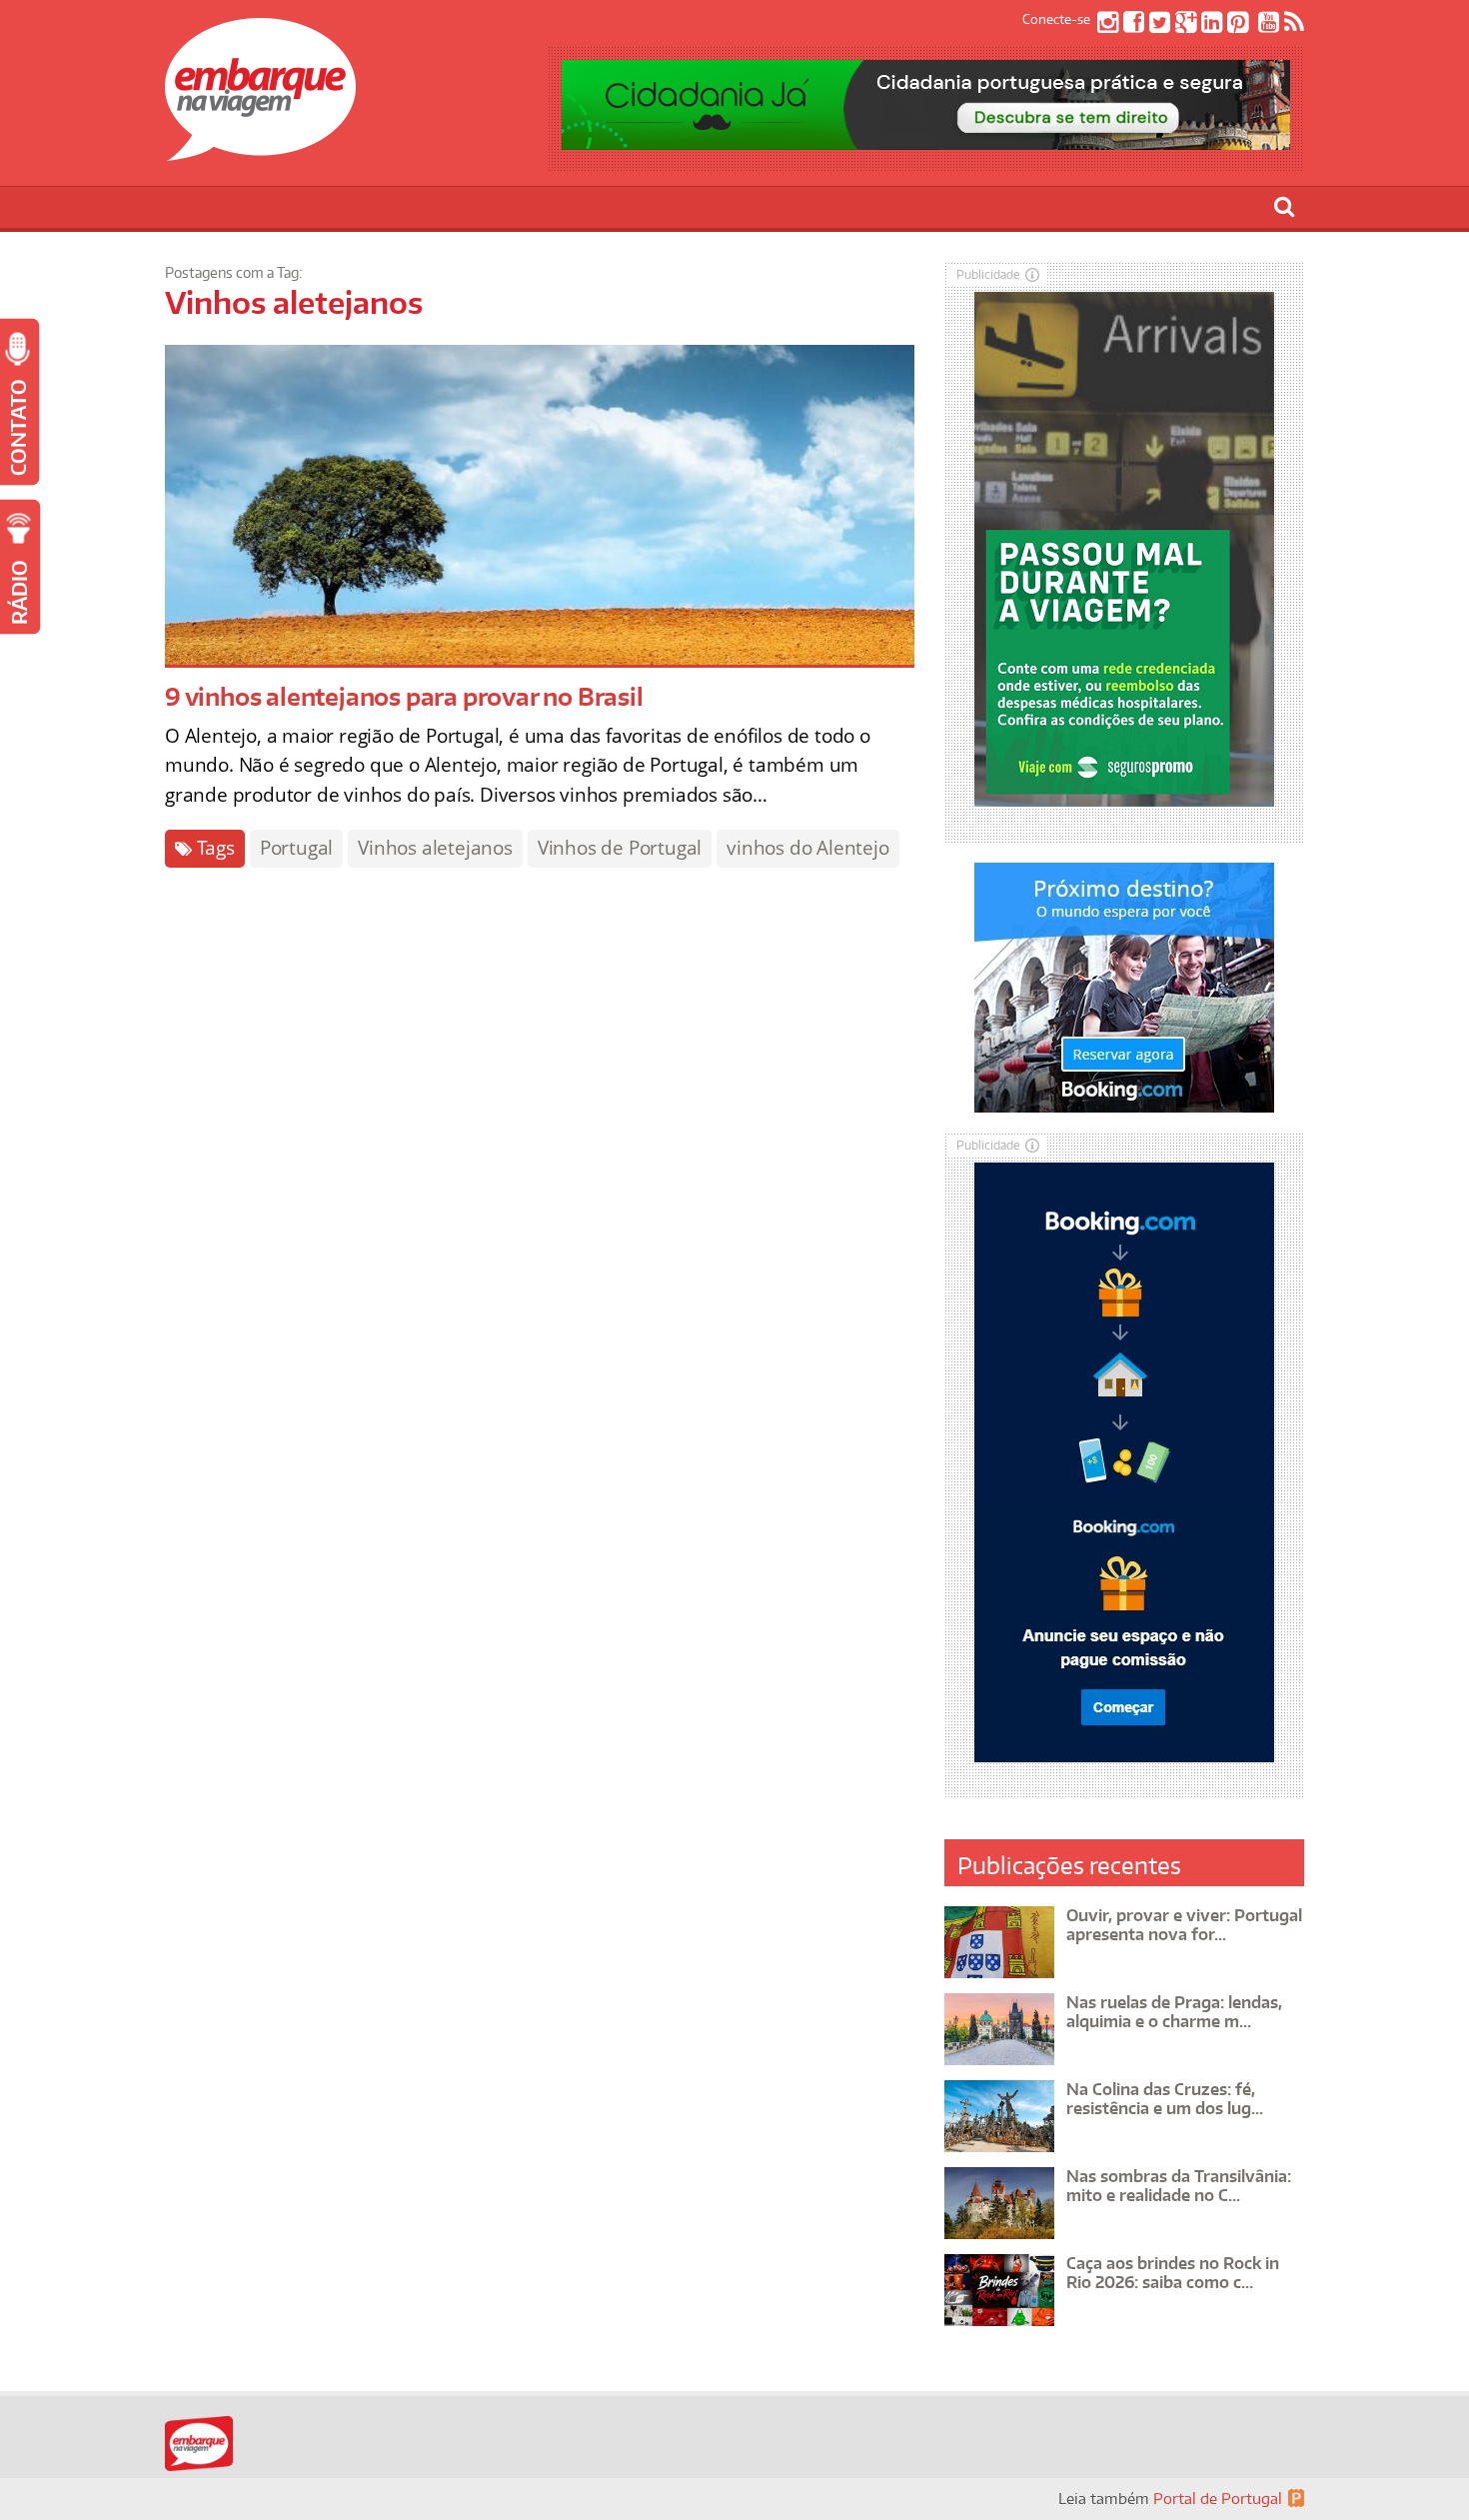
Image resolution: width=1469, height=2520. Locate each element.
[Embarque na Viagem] (260, 150)
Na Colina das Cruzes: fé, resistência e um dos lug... (1165, 2099)
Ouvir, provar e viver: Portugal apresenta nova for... (1184, 1925)
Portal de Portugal (1218, 2499)
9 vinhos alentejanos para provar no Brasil (404, 696)
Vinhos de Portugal (620, 848)
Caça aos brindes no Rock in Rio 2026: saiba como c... (1173, 2273)
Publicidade (988, 274)
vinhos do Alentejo (807, 848)
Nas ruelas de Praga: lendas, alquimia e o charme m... (1174, 2012)
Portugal (296, 848)
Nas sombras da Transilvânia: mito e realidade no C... (1179, 2186)
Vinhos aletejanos (435, 848)
